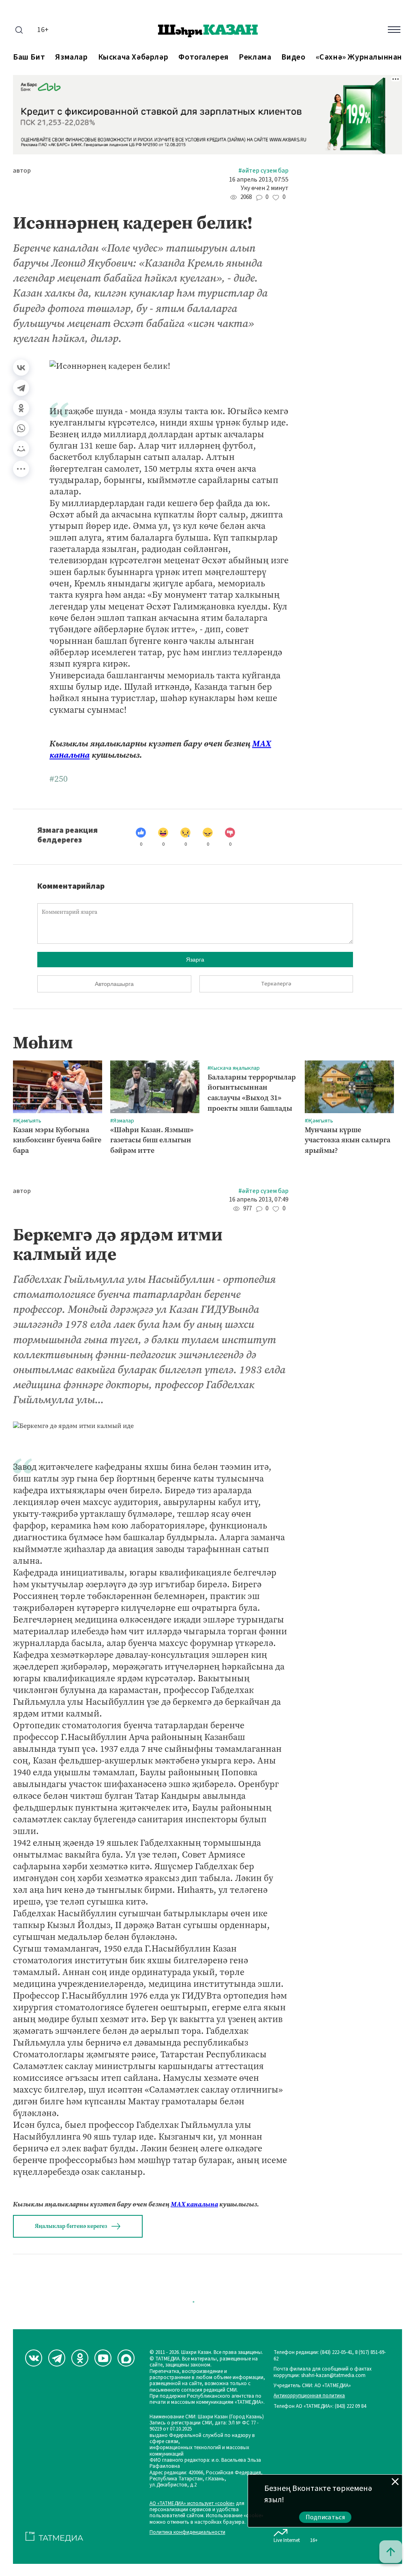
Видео (293, 57)
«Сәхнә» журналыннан (359, 57)
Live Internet (287, 2540)
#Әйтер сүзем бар (263, 171)
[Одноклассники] (21, 408)
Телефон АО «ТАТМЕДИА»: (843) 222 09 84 (320, 2406)
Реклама (255, 57)
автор (22, 171)
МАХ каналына (194, 2204)
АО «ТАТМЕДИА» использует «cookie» (192, 2504)
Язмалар (71, 57)
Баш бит (29, 57)
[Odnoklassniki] (80, 2358)
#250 (59, 779)
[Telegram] (21, 388)
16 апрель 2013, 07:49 (259, 1200)
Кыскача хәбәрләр (133, 57)
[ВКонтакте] (21, 368)
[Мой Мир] (21, 449)
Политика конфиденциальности (187, 2532)
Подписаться (325, 2517)
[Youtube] (103, 2358)
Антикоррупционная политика (309, 2396)
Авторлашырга (114, 984)
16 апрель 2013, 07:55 (259, 180)
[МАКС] (126, 2358)
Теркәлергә (276, 984)
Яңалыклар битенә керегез (71, 2226)
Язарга (195, 960)
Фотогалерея (203, 57)
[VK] (34, 2358)
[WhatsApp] (21, 428)
